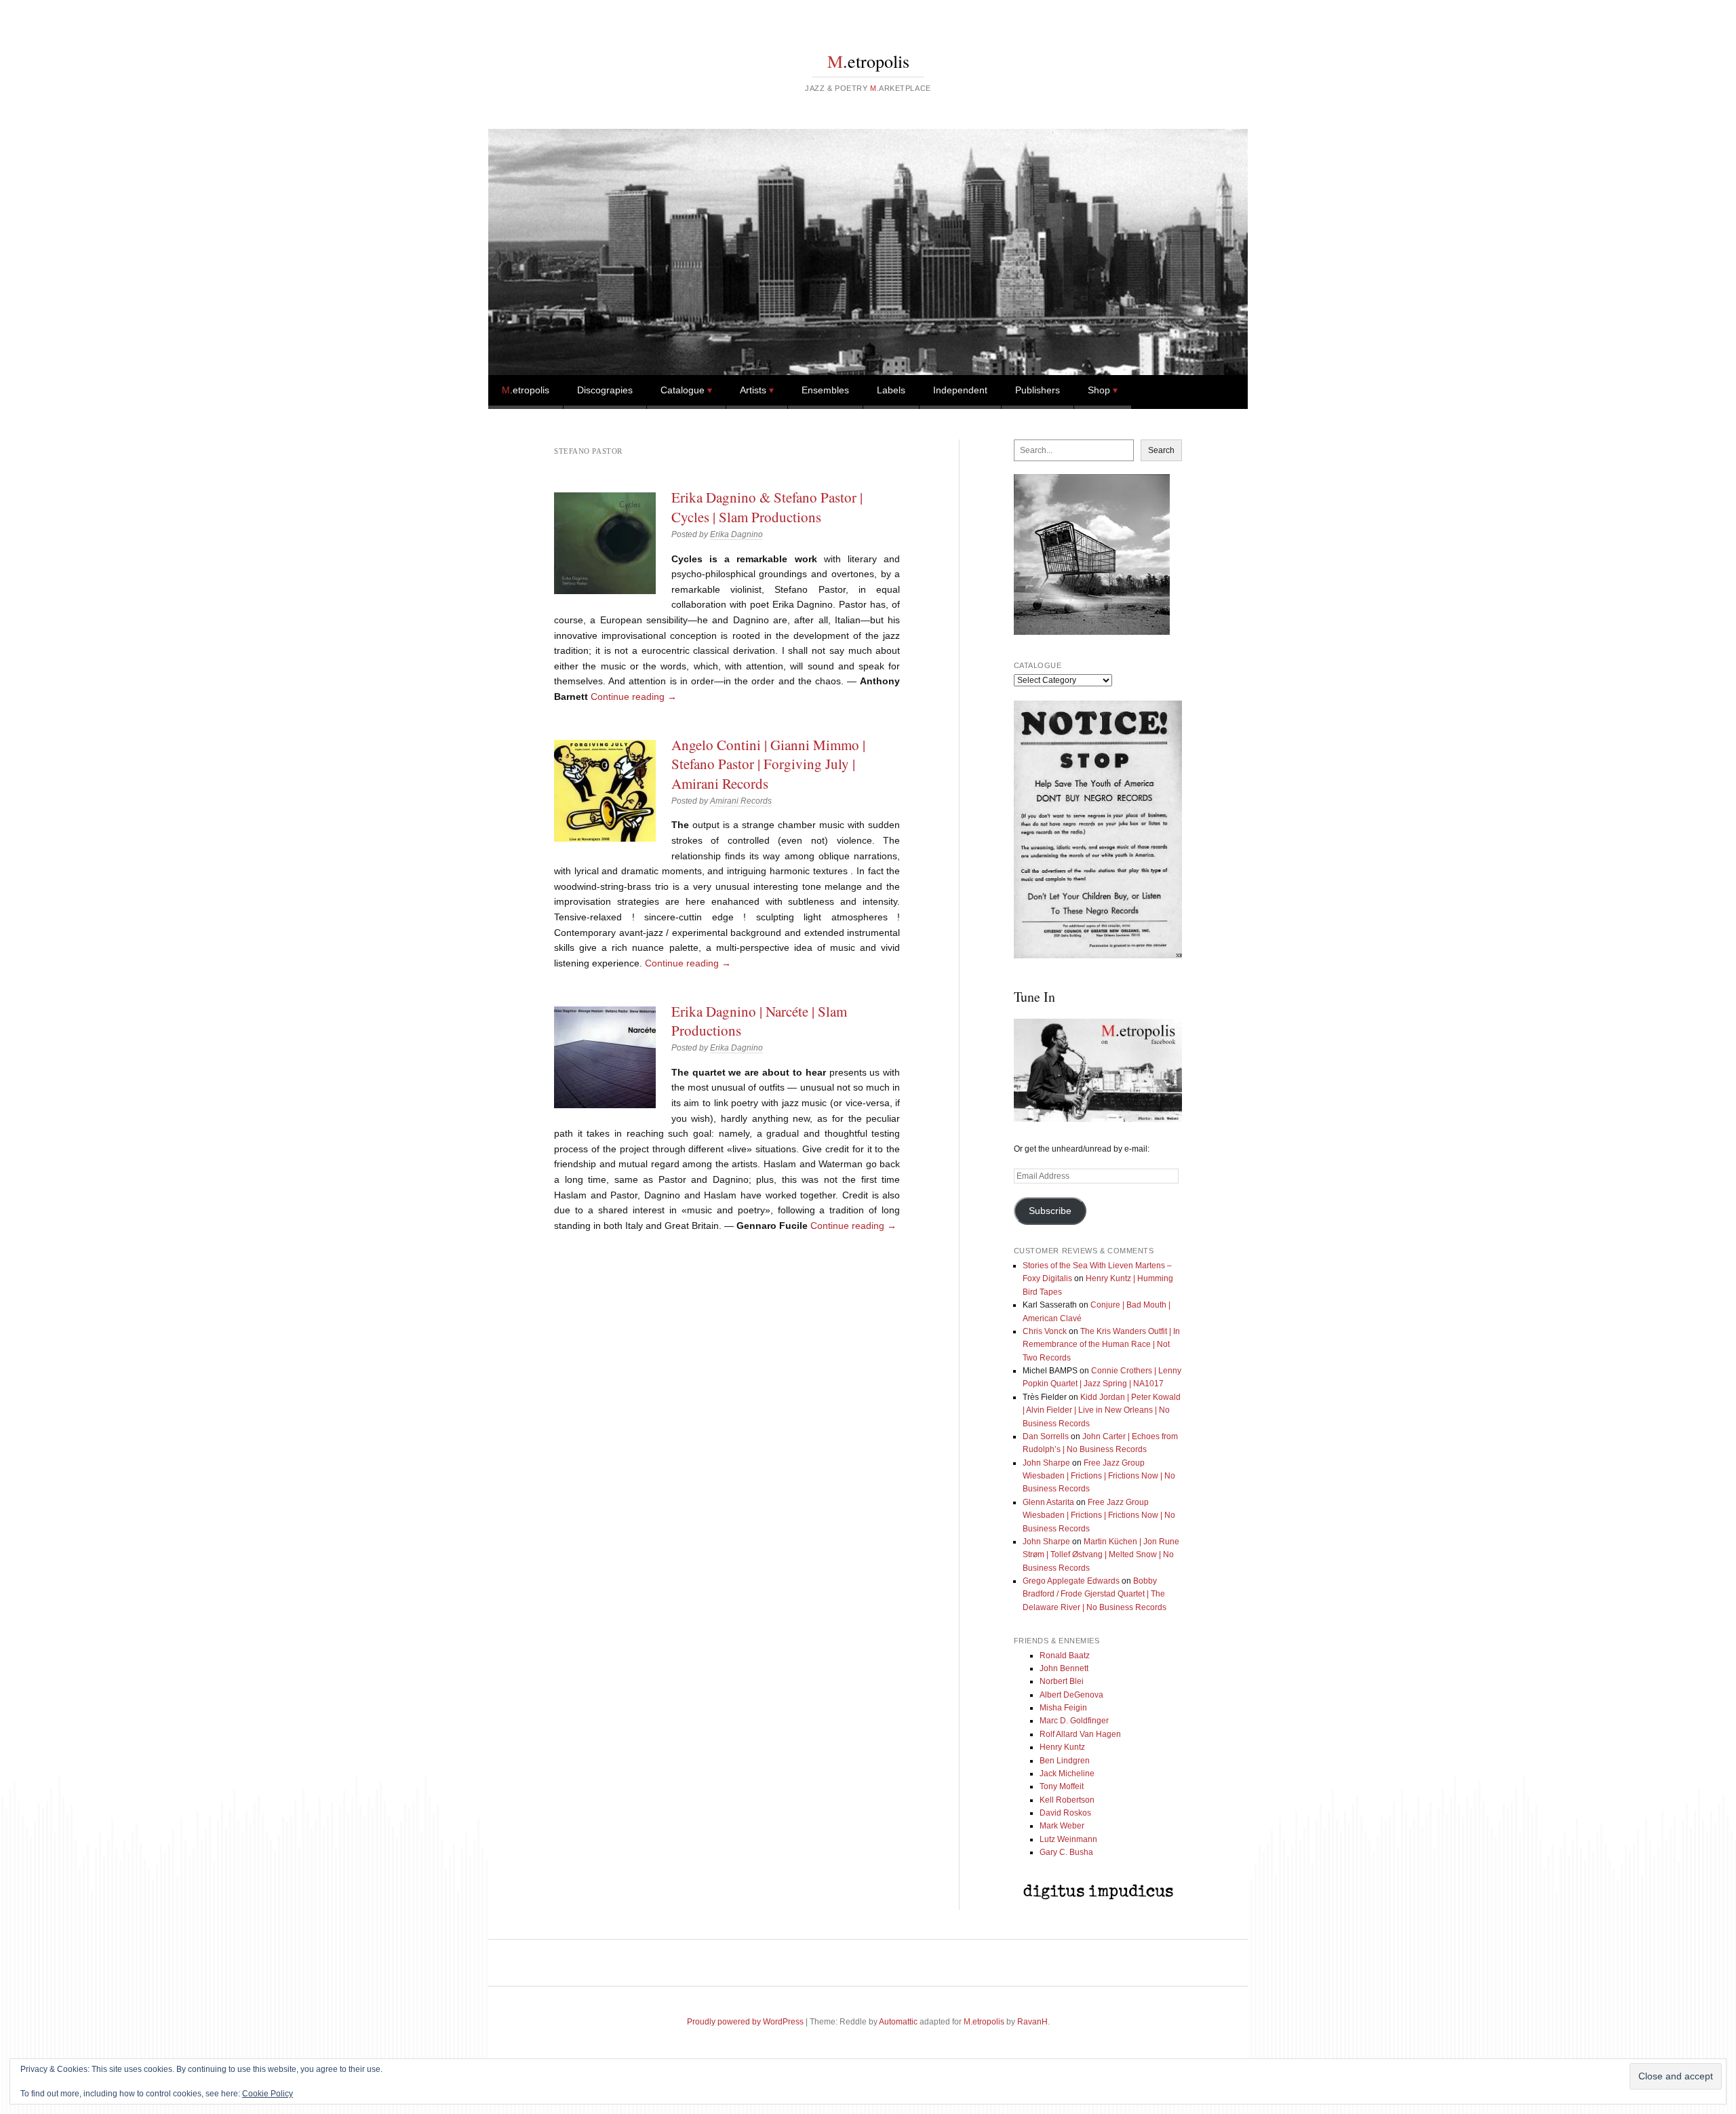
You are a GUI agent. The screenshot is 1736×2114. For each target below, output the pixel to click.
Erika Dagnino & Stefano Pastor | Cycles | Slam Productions (767, 507)
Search (1161, 450)
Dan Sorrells (1046, 1436)
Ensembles (825, 390)
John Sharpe (1046, 1463)
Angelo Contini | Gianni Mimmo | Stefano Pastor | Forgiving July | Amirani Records (768, 764)
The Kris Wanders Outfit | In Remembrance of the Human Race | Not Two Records (1101, 1345)
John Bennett (1064, 1668)
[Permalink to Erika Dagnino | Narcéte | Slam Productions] (605, 1057)
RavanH (1032, 2022)
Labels (891, 390)
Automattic (898, 2022)
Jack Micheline (1067, 1774)
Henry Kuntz (1062, 1747)
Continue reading (634, 697)
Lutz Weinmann (1068, 1839)
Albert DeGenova (1071, 1695)
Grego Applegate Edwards (1071, 1581)
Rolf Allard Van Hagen (1080, 1734)
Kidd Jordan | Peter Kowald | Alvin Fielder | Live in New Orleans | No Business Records (1102, 1410)
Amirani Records (741, 801)
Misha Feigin (1063, 1708)
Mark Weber (1062, 1826)
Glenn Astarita (1048, 1502)
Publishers (1038, 390)
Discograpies (605, 390)
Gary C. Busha (1066, 1852)
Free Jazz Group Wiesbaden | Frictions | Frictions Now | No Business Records (1099, 1476)
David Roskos (1065, 1813)
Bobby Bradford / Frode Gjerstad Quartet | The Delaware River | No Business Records (1094, 1594)
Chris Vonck (1045, 1331)
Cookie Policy (268, 2094)
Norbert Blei (1062, 1681)
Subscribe (1050, 1211)
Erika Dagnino (736, 534)
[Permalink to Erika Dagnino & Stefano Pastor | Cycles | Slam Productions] (605, 543)
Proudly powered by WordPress (745, 2022)
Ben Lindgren (1065, 1761)
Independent (960, 390)
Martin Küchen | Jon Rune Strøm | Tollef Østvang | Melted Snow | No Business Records (1101, 1555)
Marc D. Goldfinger (1074, 1721)
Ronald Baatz (1065, 1656)
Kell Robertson (1067, 1800)
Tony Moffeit (1062, 1786)
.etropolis (868, 61)
